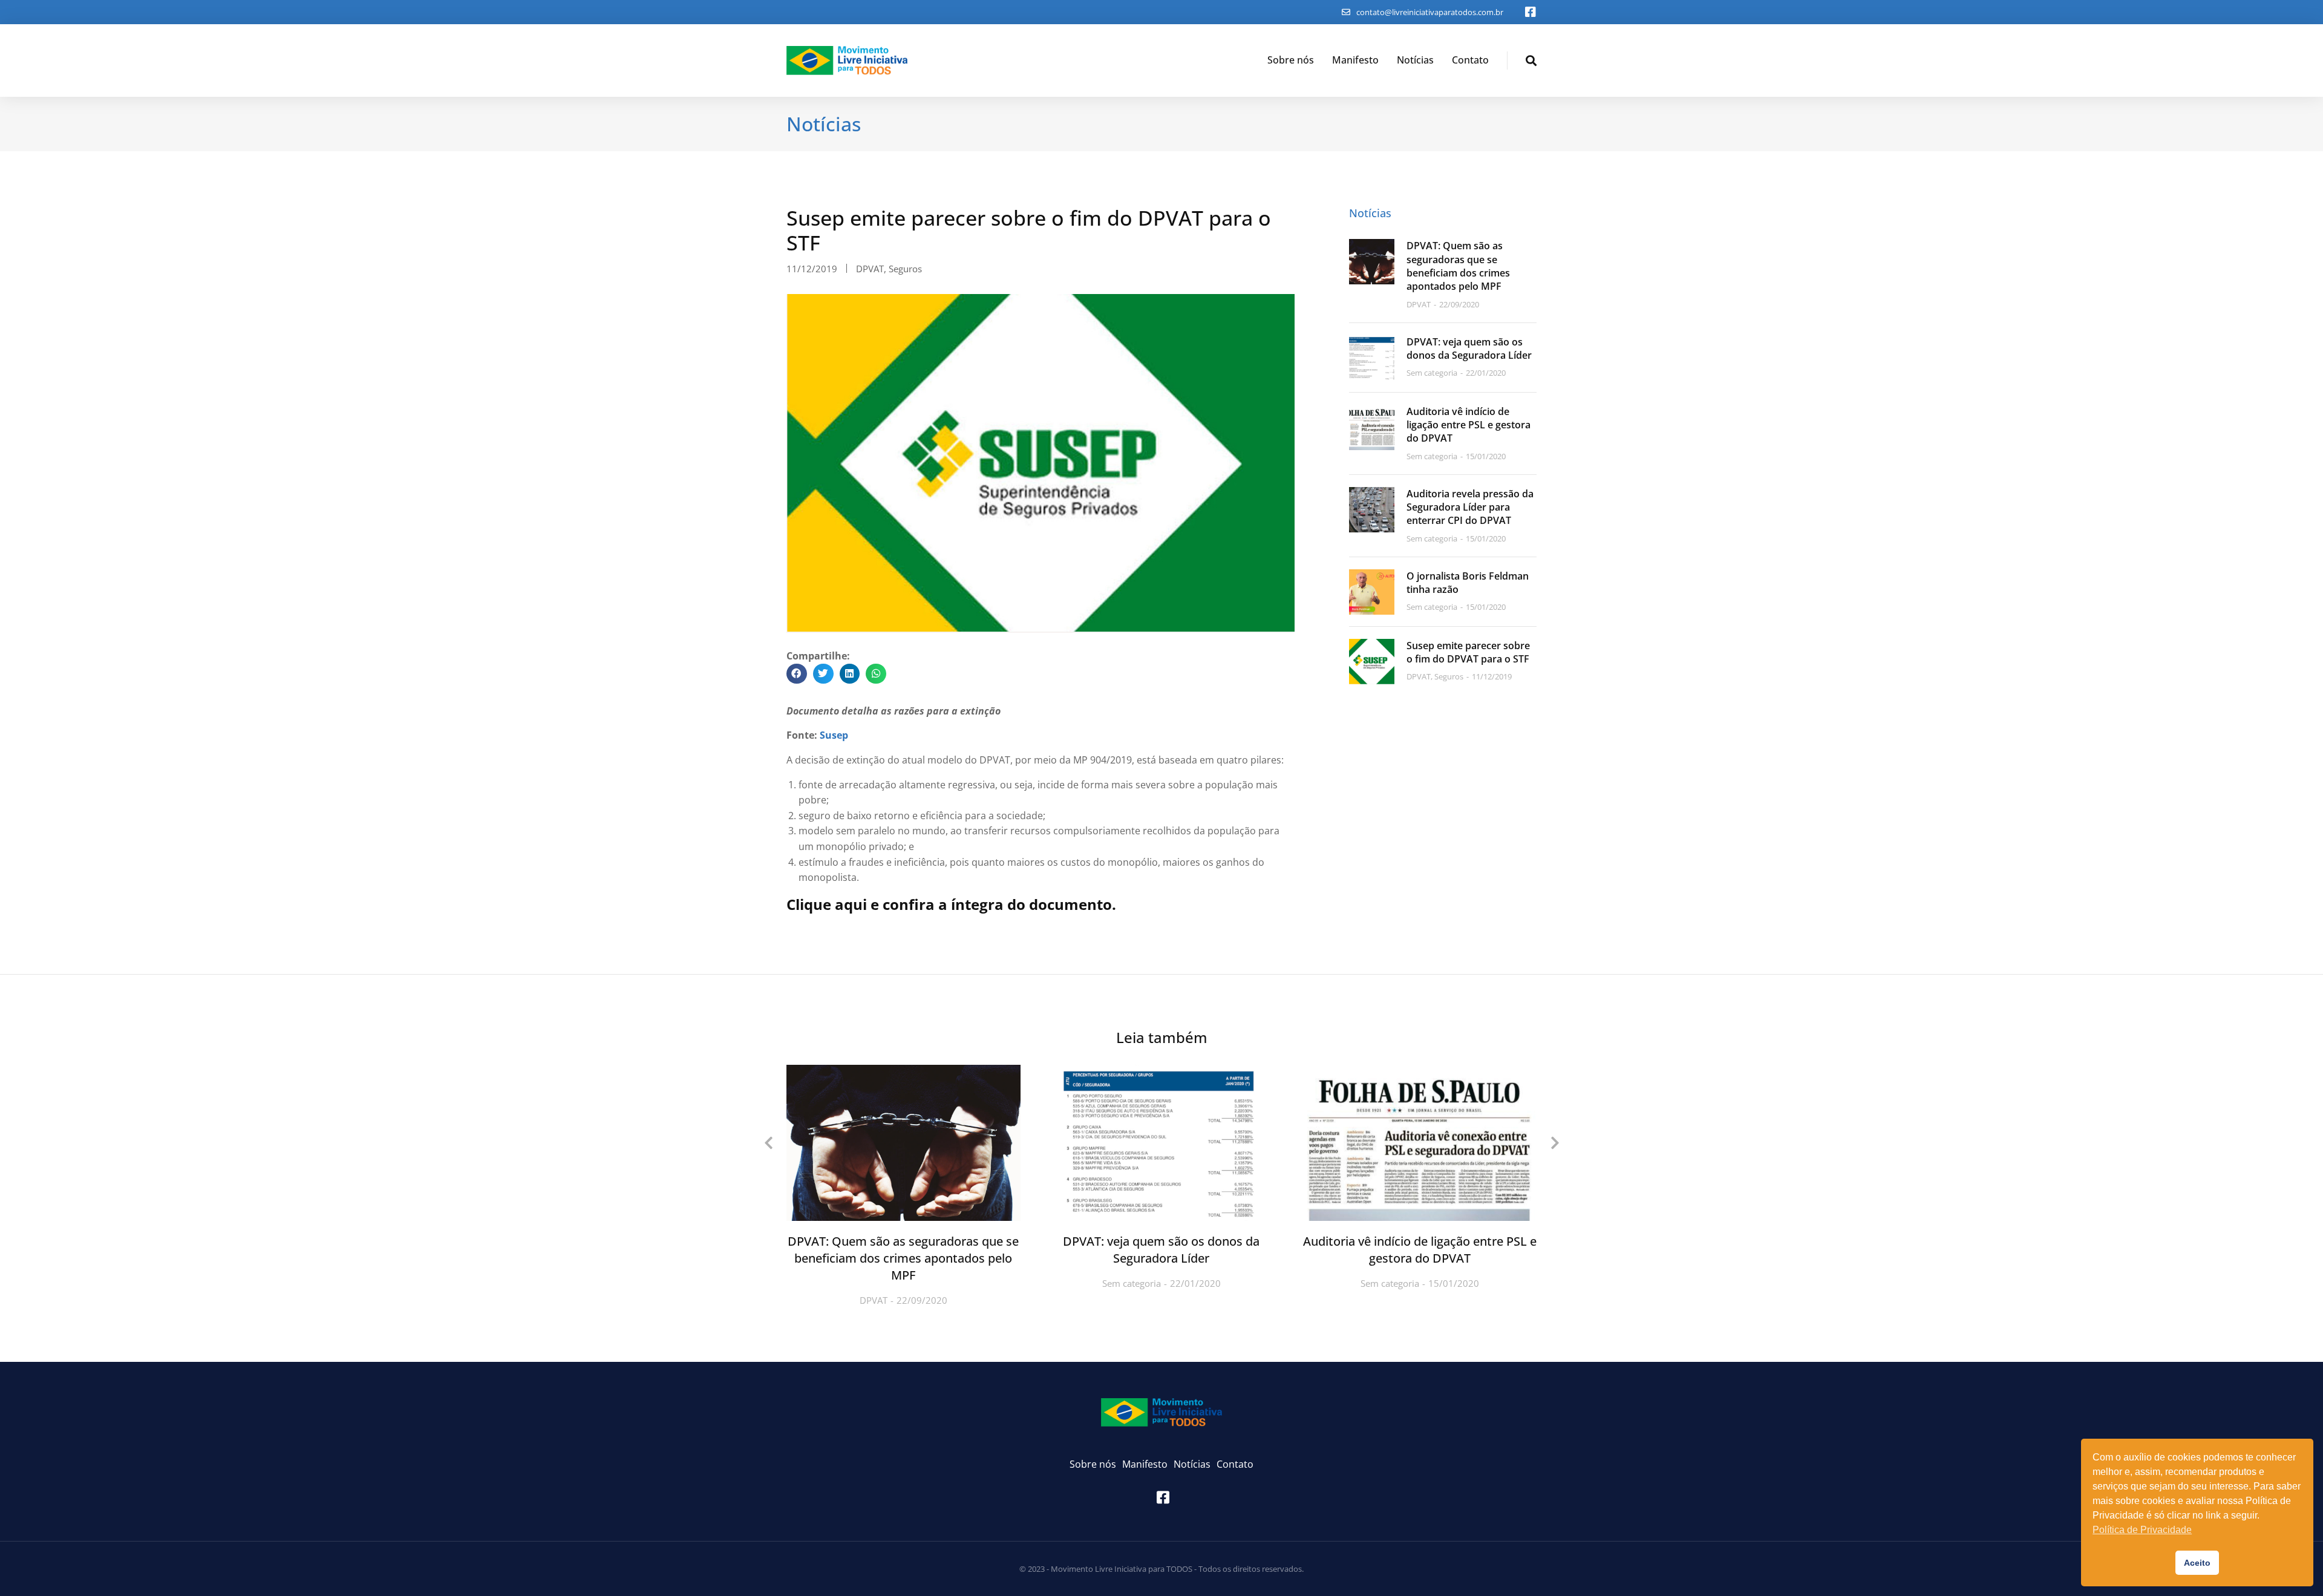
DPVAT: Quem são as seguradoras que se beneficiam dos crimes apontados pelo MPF (1458, 266)
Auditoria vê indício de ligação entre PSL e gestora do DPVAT (1469, 425)
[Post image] (1372, 262)
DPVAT (870, 269)
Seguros (905, 269)
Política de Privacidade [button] (2142, 1530)
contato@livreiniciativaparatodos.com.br (1430, 12)
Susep (834, 735)
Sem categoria (1132, 1283)
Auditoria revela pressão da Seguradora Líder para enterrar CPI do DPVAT (1470, 507)
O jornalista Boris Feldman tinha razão (1468, 583)
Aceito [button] (2197, 1563)
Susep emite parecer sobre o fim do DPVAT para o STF (1468, 652)
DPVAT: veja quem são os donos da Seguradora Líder (1469, 348)
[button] (797, 674)
